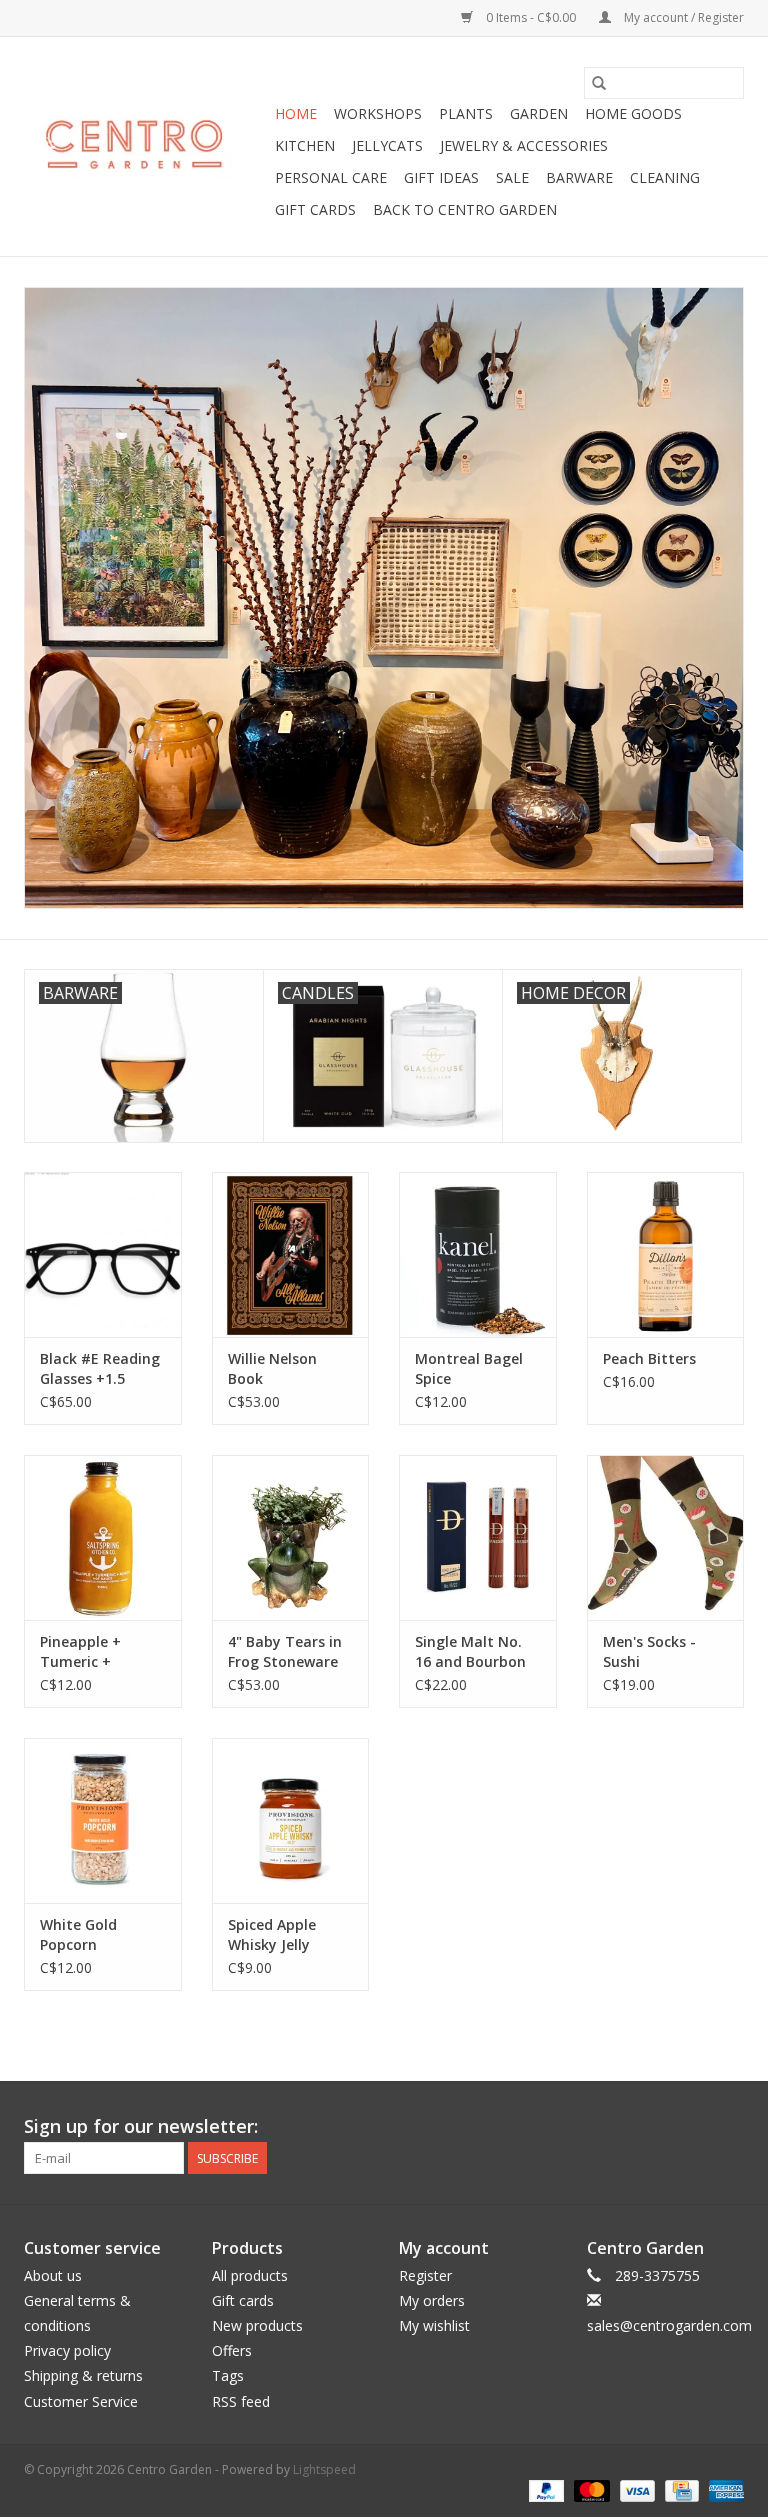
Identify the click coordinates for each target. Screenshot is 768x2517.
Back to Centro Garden (465, 209)
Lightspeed (324, 2469)
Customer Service (81, 2401)
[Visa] (635, 2490)
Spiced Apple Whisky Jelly (272, 1934)
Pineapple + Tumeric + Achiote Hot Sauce (81, 1652)
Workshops (378, 113)
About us (53, 2275)
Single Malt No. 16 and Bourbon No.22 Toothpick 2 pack (473, 1652)
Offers (232, 2350)
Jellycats (387, 145)
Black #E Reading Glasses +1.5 (100, 1368)
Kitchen (305, 145)
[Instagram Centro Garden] (728, 2127)
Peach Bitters (649, 1358)
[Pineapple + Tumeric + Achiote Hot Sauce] (103, 1537)
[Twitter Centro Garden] (656, 2127)
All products (250, 2275)
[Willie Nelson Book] (291, 1254)
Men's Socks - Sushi (649, 1651)
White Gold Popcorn (78, 1934)
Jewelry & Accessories (524, 145)
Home (296, 113)
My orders (432, 2300)
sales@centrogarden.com (669, 2325)
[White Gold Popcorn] (103, 1820)
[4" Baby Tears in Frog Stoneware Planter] (291, 1537)
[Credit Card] (680, 2490)
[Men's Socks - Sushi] (666, 1537)
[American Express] (723, 2490)
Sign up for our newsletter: (141, 2126)
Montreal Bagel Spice (469, 1368)
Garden (539, 113)
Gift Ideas (441, 177)
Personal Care (331, 177)
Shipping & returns (83, 2375)
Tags (228, 2375)
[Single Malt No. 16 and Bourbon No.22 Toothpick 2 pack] (478, 1537)
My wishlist (434, 2325)
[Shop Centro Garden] (146, 147)
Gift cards (315, 209)
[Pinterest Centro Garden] (692, 2127)
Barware (579, 177)
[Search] (599, 83)
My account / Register (682, 17)
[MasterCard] (589, 2490)
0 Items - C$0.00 (531, 17)
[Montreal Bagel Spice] (478, 1254)
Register (425, 2275)
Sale (512, 177)
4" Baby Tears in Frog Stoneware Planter (285, 1652)
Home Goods (633, 113)
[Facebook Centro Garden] (620, 2127)
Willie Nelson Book (272, 1368)
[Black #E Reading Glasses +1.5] (103, 1254)
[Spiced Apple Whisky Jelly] (291, 1820)
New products (257, 2325)
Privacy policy (67, 2350)
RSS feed (241, 2401)
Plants (466, 113)
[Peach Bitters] (666, 1254)
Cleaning (665, 177)
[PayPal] (544, 2490)
